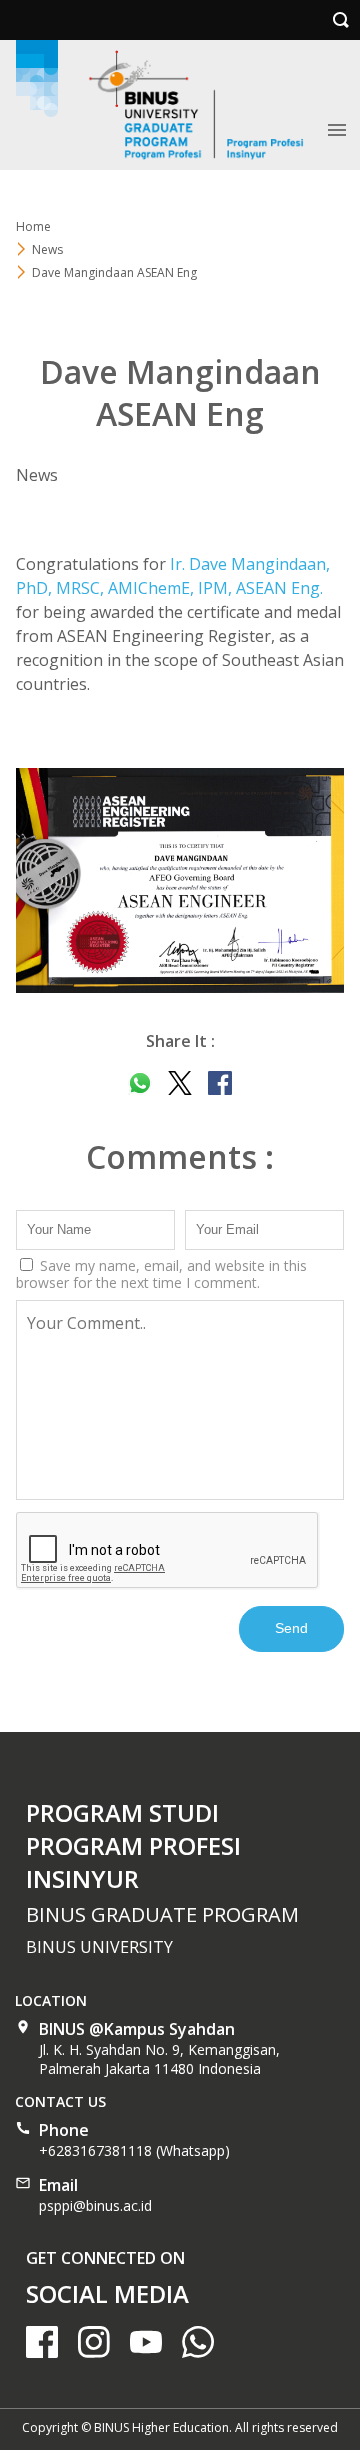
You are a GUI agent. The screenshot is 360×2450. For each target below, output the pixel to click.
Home (33, 226)
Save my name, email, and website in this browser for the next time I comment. (161, 1274)
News (37, 475)
